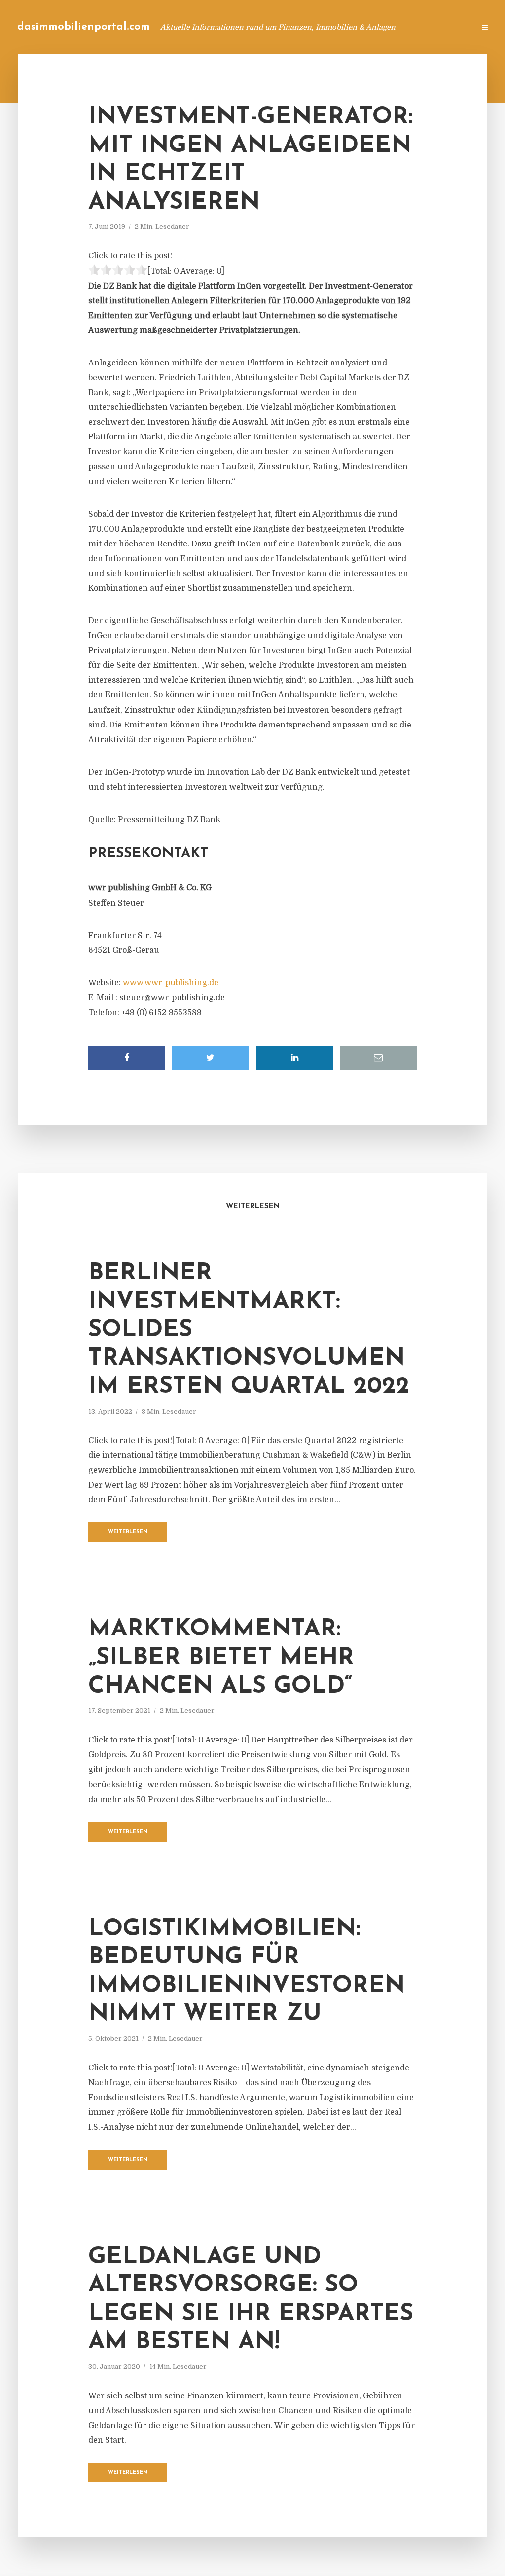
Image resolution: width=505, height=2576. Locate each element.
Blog (310, 27)
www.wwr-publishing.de (171, 983)
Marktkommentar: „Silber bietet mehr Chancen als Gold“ (221, 1658)
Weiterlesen (128, 1532)
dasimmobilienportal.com (84, 27)
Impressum (393, 27)
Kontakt (347, 27)
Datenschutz (446, 27)
